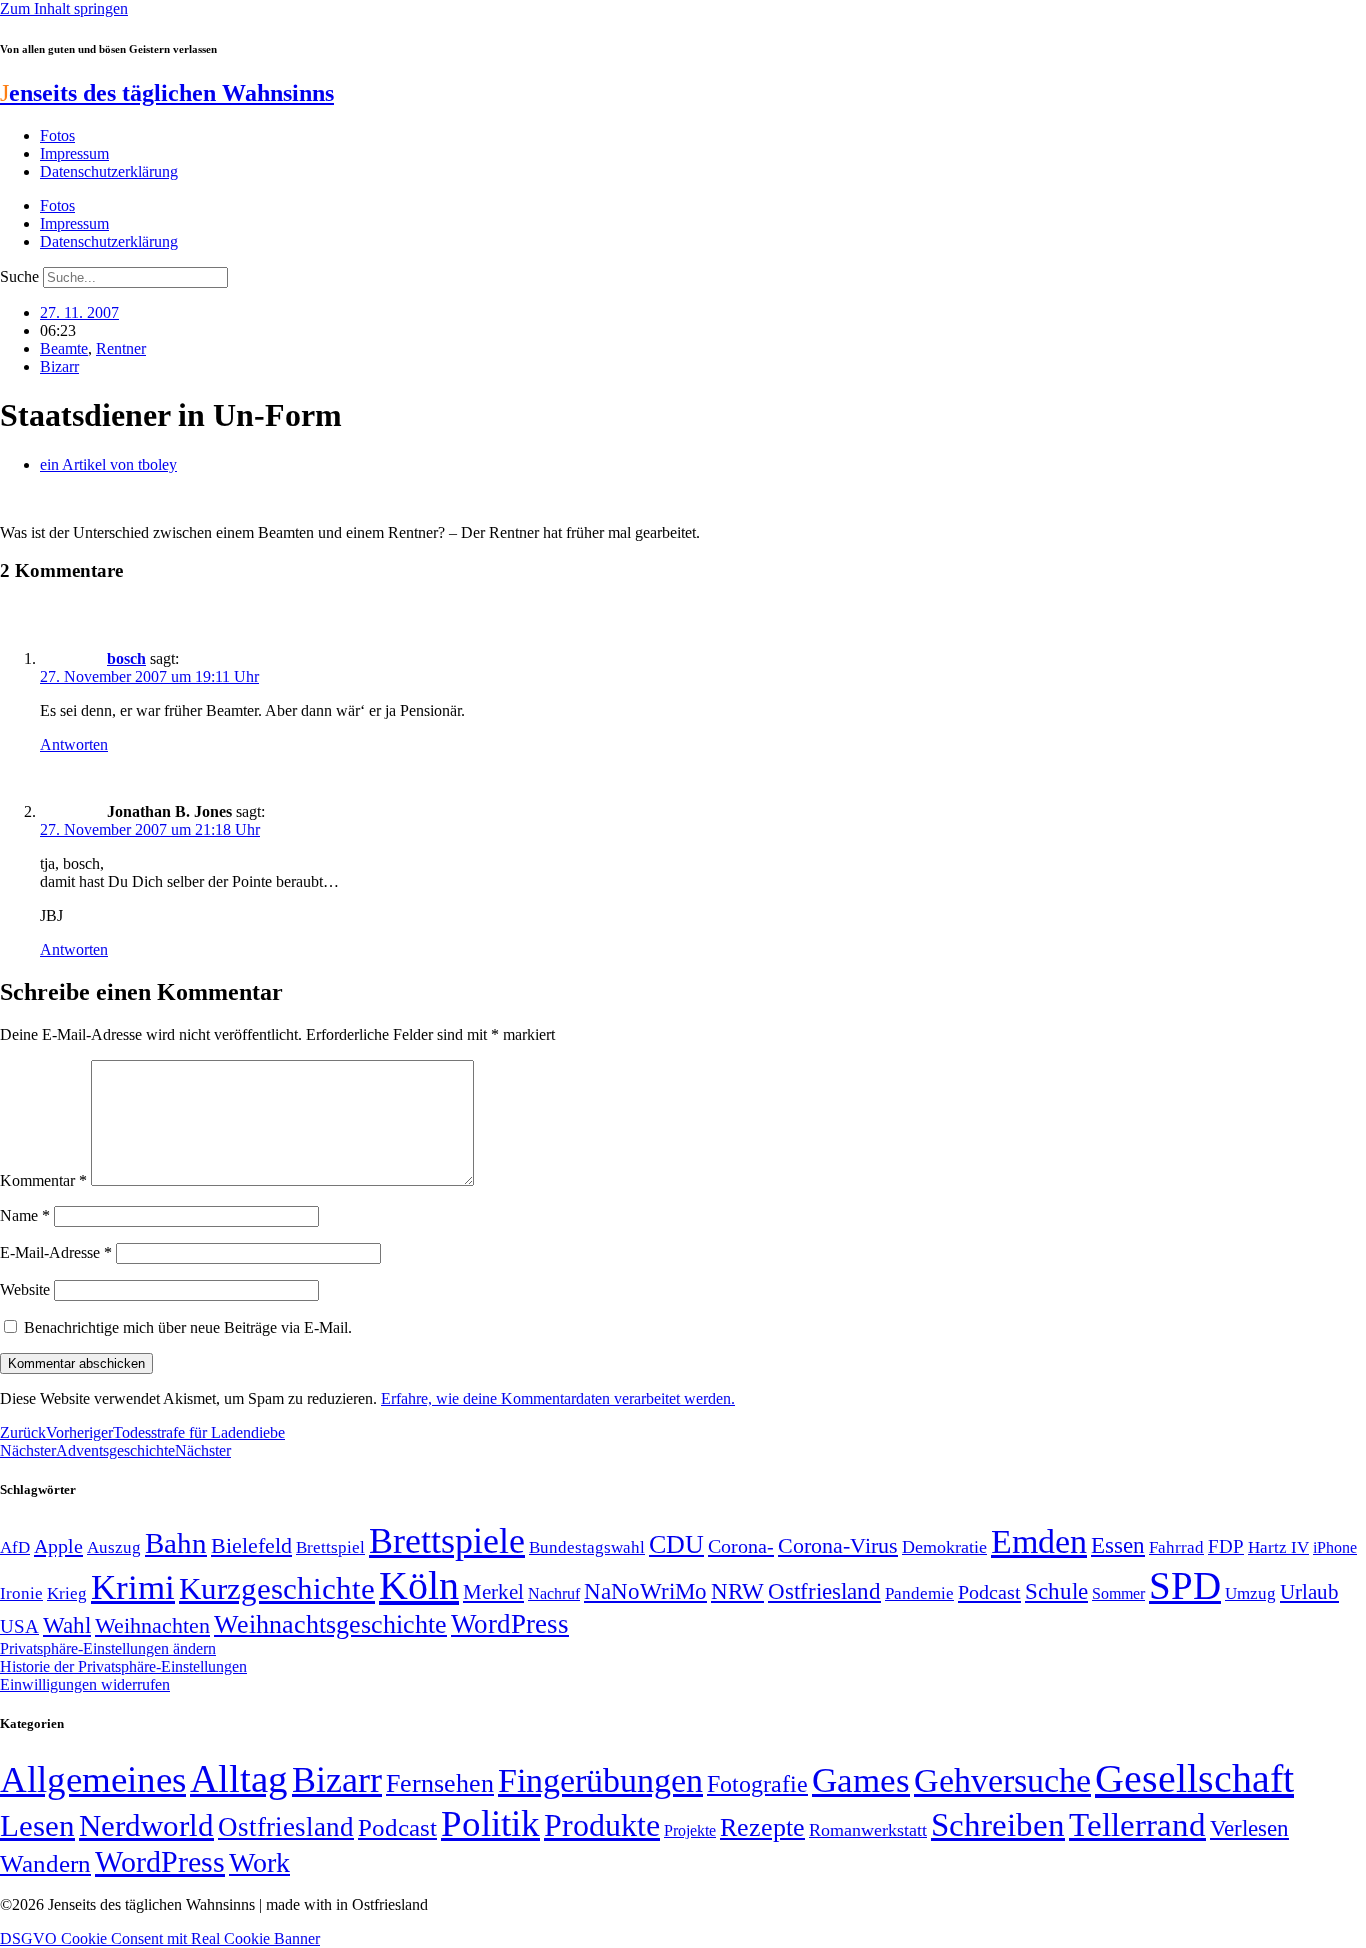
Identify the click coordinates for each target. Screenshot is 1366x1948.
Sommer (1118, 1593)
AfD (15, 1547)
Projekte (690, 1830)
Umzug (1250, 1593)
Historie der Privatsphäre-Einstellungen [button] (123, 1666)
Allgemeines (93, 1779)
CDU (676, 1544)
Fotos (57, 135)
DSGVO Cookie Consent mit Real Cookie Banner (160, 1938)
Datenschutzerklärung (109, 171)
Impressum (74, 153)
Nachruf (554, 1593)
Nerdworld (146, 1825)
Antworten (74, 744)
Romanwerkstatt (868, 1830)
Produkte (602, 1825)
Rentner (121, 348)
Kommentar (43, 1180)
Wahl (67, 1625)
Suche (19, 276)
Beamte (64, 348)
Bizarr (59, 366)
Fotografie (757, 1784)
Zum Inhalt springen (64, 8)
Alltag (239, 1778)
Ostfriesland (824, 1591)
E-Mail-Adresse (56, 1252)
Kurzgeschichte (277, 1588)
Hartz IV (1278, 1547)
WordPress (510, 1624)
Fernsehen (440, 1783)
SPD (1185, 1585)
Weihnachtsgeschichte (330, 1624)
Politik (490, 1823)
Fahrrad (1176, 1547)
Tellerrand (1137, 1825)
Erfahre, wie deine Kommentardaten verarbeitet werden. (558, 1398)
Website (25, 1289)
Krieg (67, 1593)
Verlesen (1249, 1828)
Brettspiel (330, 1547)
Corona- (741, 1546)
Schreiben (998, 1825)
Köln (419, 1585)
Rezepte (762, 1827)
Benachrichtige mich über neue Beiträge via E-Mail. (188, 1327)
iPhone (1335, 1548)
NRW (737, 1591)
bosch (126, 658)
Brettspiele (447, 1541)
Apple (58, 1546)
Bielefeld (251, 1545)
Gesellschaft (1194, 1778)
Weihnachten (152, 1625)
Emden (1039, 1541)
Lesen (37, 1825)
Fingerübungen (600, 1780)
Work (259, 1862)
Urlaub (1309, 1592)
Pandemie (919, 1593)
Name (25, 1215)
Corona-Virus (838, 1545)
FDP (1226, 1546)
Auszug (114, 1547)
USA (19, 1626)
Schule (1056, 1591)
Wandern (45, 1863)
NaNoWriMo (645, 1591)
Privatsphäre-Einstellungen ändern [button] (108, 1648)
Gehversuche (1002, 1780)
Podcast (989, 1592)
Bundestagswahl (587, 1547)
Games (861, 1780)
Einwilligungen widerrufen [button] (85, 1684)
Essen (1118, 1545)
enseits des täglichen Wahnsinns (167, 93)
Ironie (21, 1593)
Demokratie (944, 1547)
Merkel (493, 1592)
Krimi (133, 1587)
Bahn (176, 1543)
